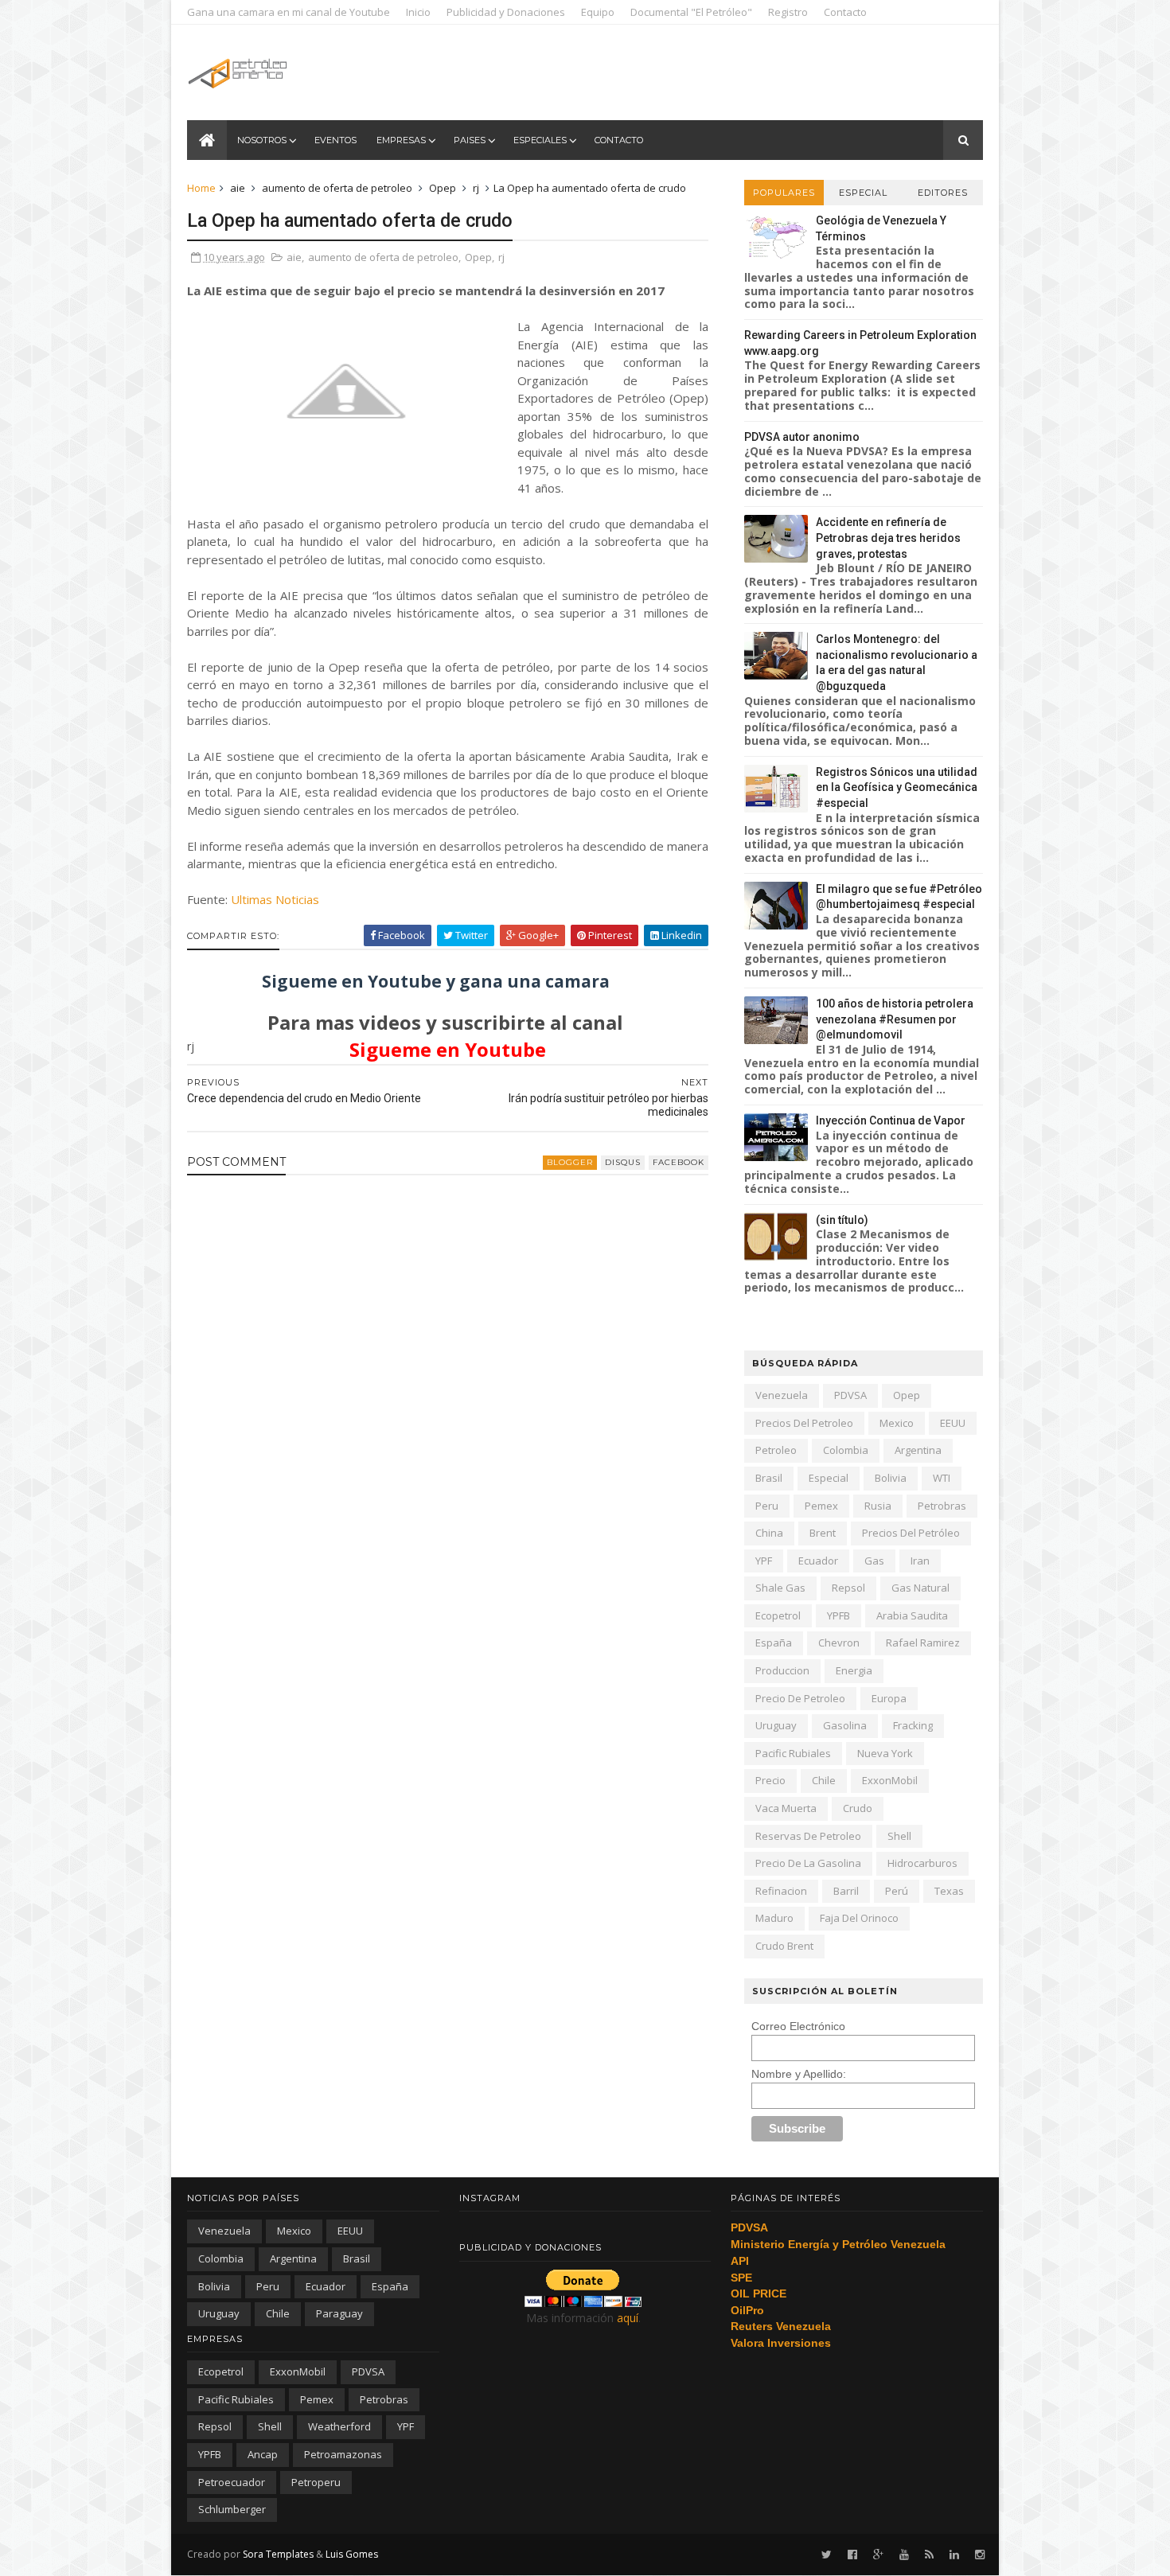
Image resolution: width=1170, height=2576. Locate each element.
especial (829, 1478)
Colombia (846, 1450)
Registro (788, 12)
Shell (899, 1836)
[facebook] (852, 2555)
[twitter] (827, 2555)
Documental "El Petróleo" (691, 12)
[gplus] (878, 2555)
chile (824, 1780)
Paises (470, 140)
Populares (784, 193)
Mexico (897, 1423)
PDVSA (850, 1395)
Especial (863, 193)
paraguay (339, 2313)
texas (949, 1891)
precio (770, 1780)
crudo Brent (784, 1946)
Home (201, 188)
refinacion (781, 1891)
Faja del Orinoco (859, 1918)
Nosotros (262, 140)
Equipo (598, 12)
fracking (913, 1725)
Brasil (769, 1478)
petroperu (316, 2482)
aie (238, 188)
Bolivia (891, 1478)
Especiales (540, 140)
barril (846, 1891)
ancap (263, 2454)
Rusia (878, 1506)
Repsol (848, 1588)
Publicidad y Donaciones (506, 12)
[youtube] (904, 2555)
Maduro (774, 1918)
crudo (858, 1808)
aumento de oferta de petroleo (337, 188)
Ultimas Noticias (275, 899)
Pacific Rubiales (793, 1753)
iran (920, 1561)
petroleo (776, 1450)
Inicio (418, 12)
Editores (943, 193)
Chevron (839, 1643)
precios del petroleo (804, 1423)
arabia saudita (912, 1615)
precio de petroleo (800, 1698)
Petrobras (942, 1506)
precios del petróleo (911, 1533)
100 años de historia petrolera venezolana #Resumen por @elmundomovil (895, 1019)
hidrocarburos (922, 1863)
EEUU (953, 1423)
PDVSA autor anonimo (802, 437)
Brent (823, 1533)
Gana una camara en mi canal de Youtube (289, 12)
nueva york (885, 1753)
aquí (628, 2318)
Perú (897, 1891)
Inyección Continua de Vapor (891, 1120)
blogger (570, 1162)
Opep (443, 188)
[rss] (929, 2555)
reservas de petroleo (808, 1836)
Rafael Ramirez (923, 1643)
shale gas (780, 1588)
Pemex (821, 1506)
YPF (764, 1561)
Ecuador (818, 1561)
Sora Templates (278, 2554)
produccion (782, 1670)
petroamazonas (343, 2454)
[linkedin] (954, 2555)
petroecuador (232, 2482)
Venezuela (782, 1395)
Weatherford (339, 2426)
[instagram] (980, 2555)
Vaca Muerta (786, 1808)
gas (874, 1561)
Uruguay (776, 1725)
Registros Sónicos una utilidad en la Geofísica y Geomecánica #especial (897, 787)
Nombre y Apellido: (799, 2074)
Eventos (335, 140)
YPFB (838, 1615)
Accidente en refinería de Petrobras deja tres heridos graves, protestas (888, 538)
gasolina (845, 1725)
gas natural (920, 1588)
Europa (889, 1698)
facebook (679, 1162)
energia (854, 1670)
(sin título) (842, 1220)
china (769, 1533)
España (774, 1643)
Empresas (401, 140)
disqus (623, 1162)
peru (767, 1506)
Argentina (918, 1450)
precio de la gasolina (808, 1863)
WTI (942, 1478)
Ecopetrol (778, 1615)
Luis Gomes (352, 2554)
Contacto (845, 12)
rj (476, 188)
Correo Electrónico (798, 2026)
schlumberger (232, 2509)
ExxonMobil (890, 1780)
